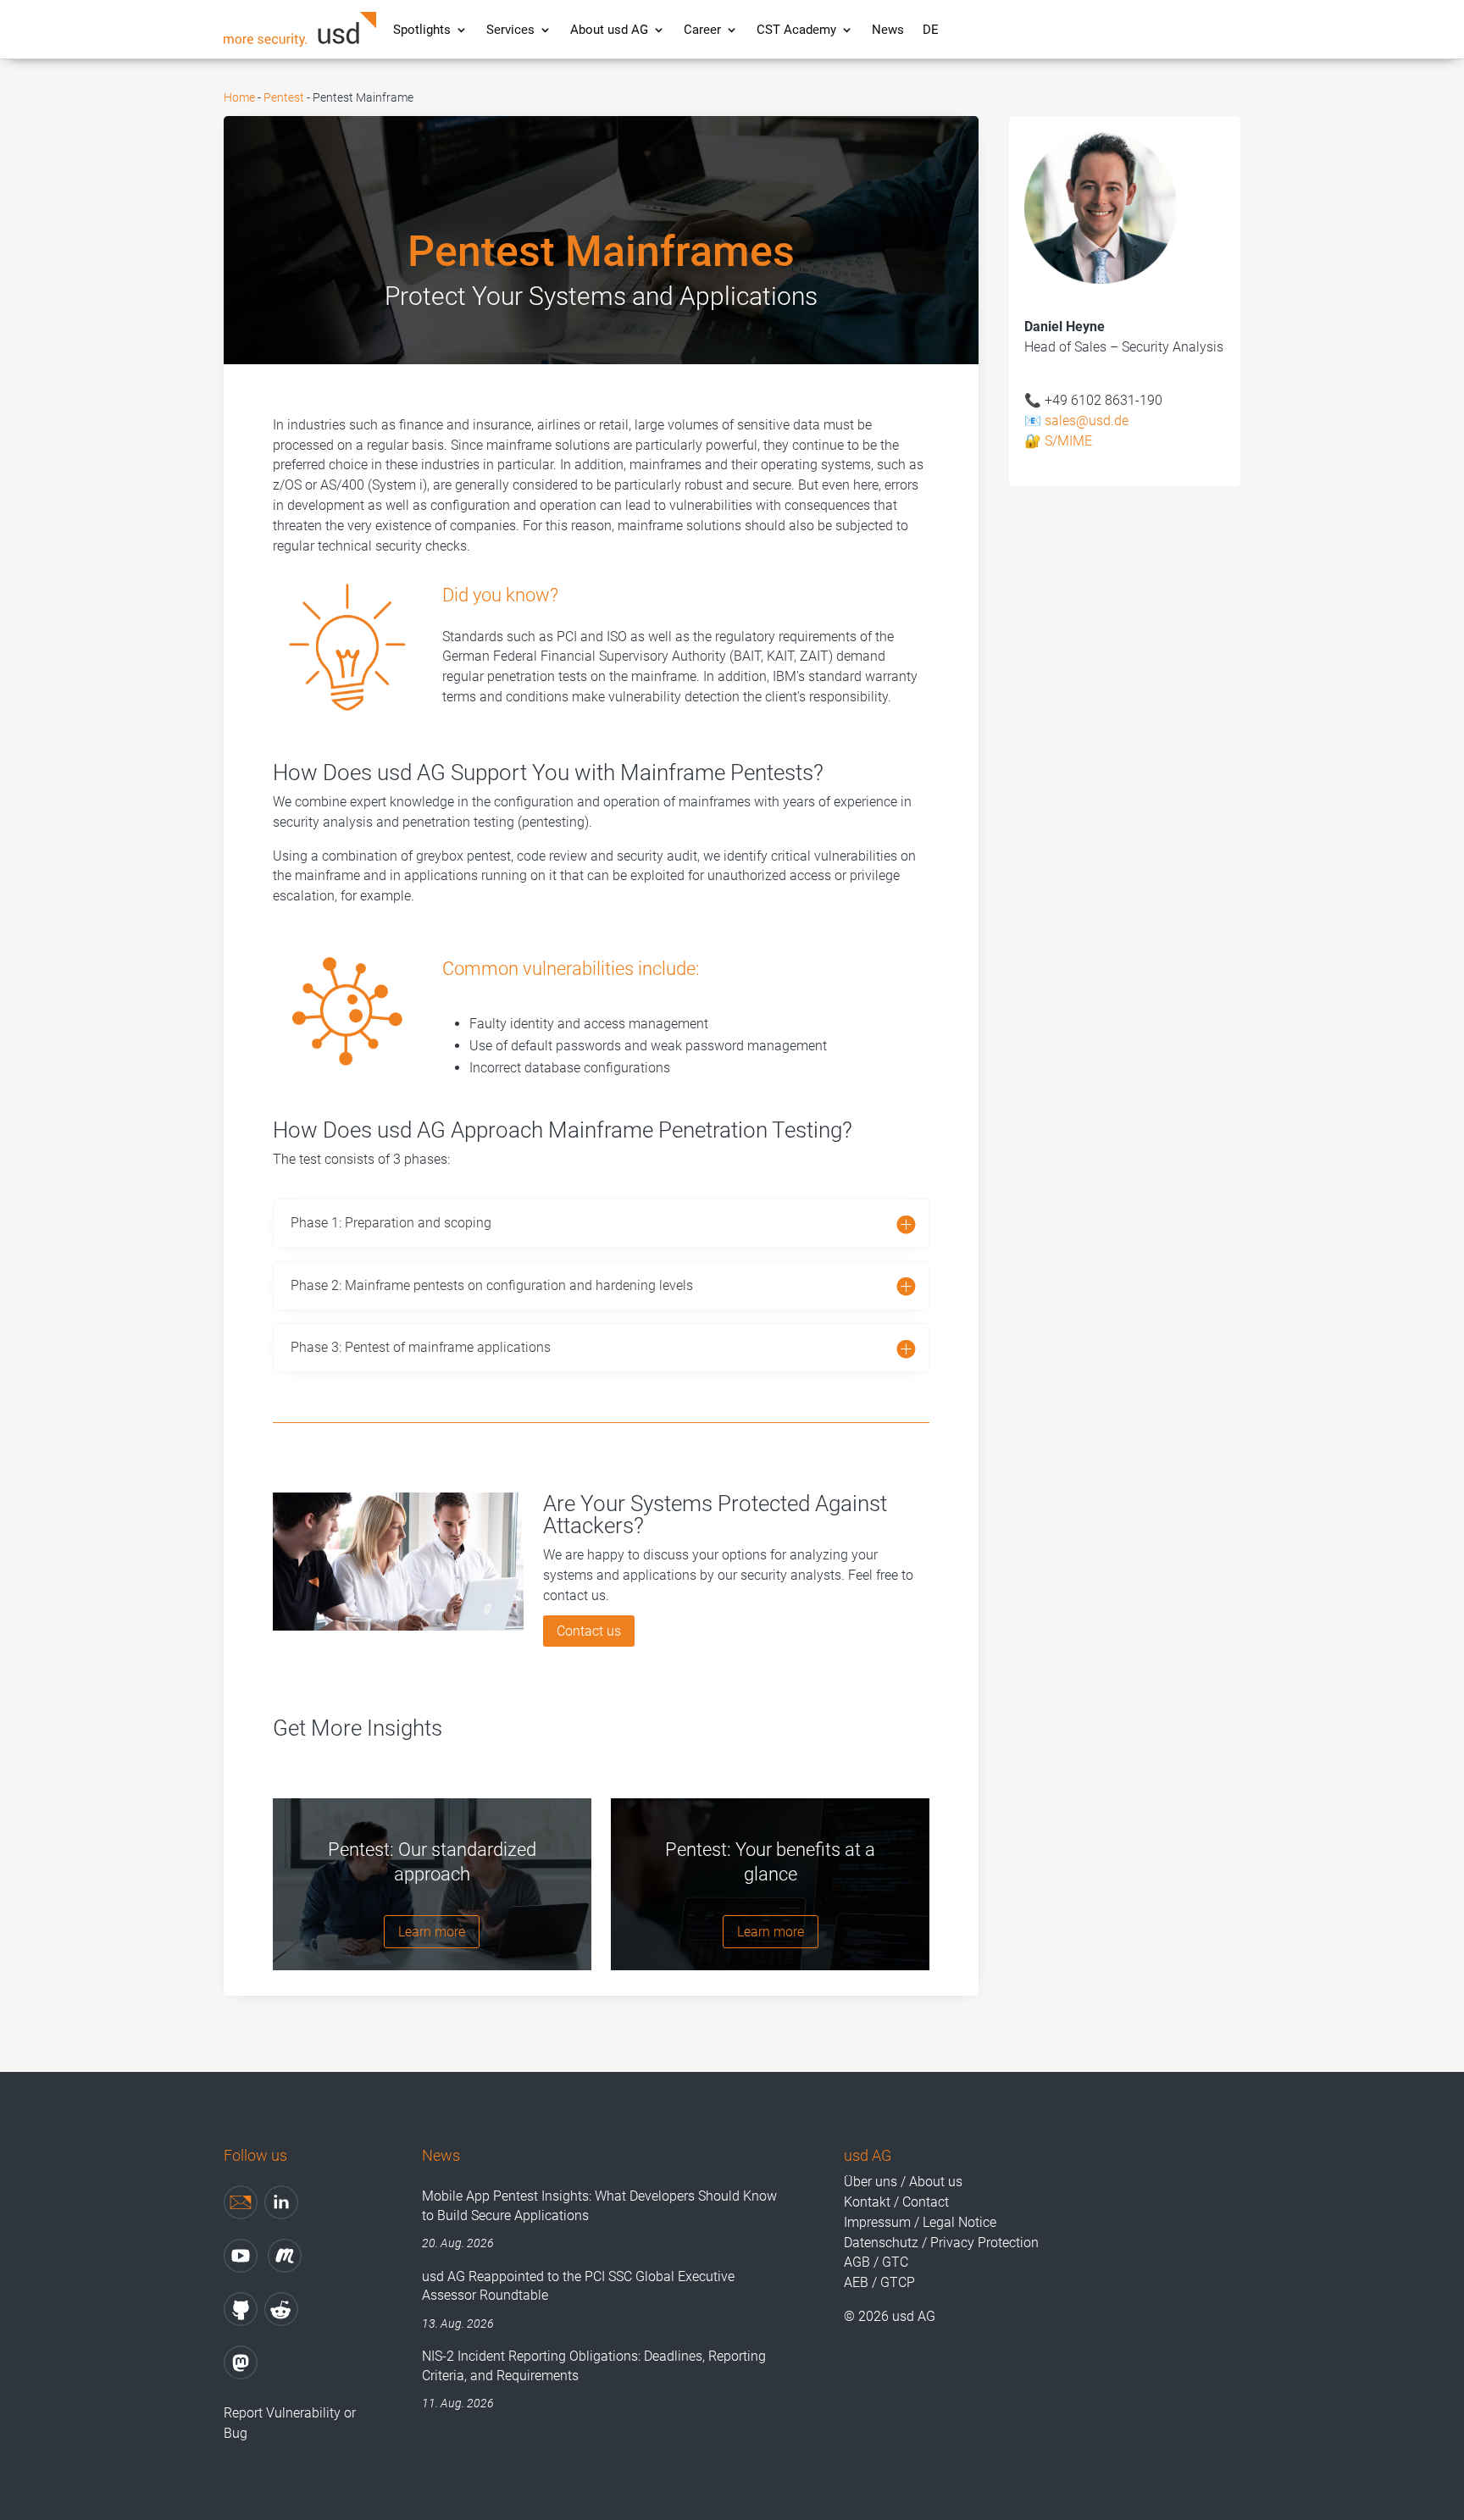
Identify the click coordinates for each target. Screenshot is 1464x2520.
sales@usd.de (1087, 421)
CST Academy (796, 30)
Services (510, 30)
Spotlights (422, 30)
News (888, 30)
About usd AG (609, 30)
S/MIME (1068, 441)
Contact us (589, 1631)
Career (702, 30)
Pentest (284, 97)
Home (239, 97)
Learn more (432, 1932)
